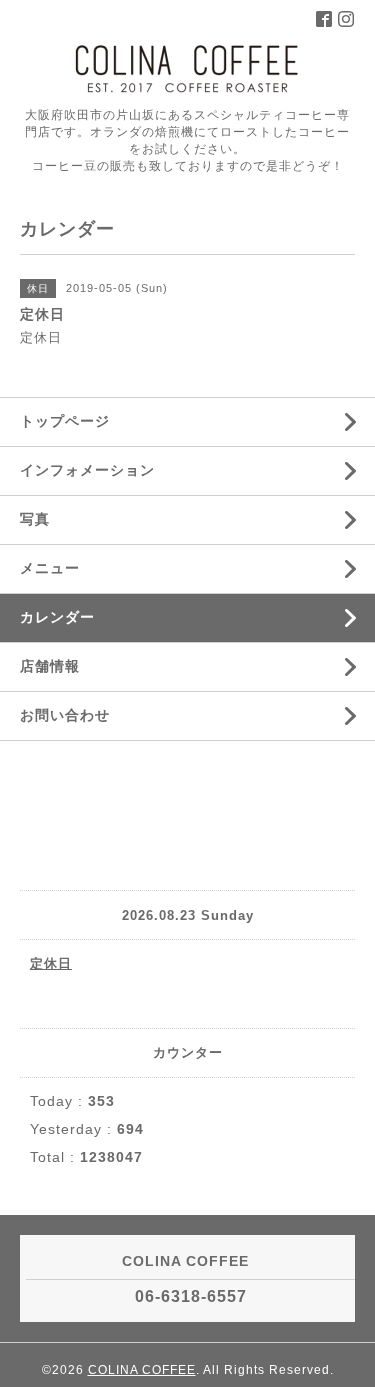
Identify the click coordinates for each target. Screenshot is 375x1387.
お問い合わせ (65, 715)
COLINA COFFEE (142, 1370)
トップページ (65, 421)
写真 (35, 519)
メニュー (50, 568)
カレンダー (57, 617)
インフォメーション (87, 470)
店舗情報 (50, 666)
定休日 (51, 963)
